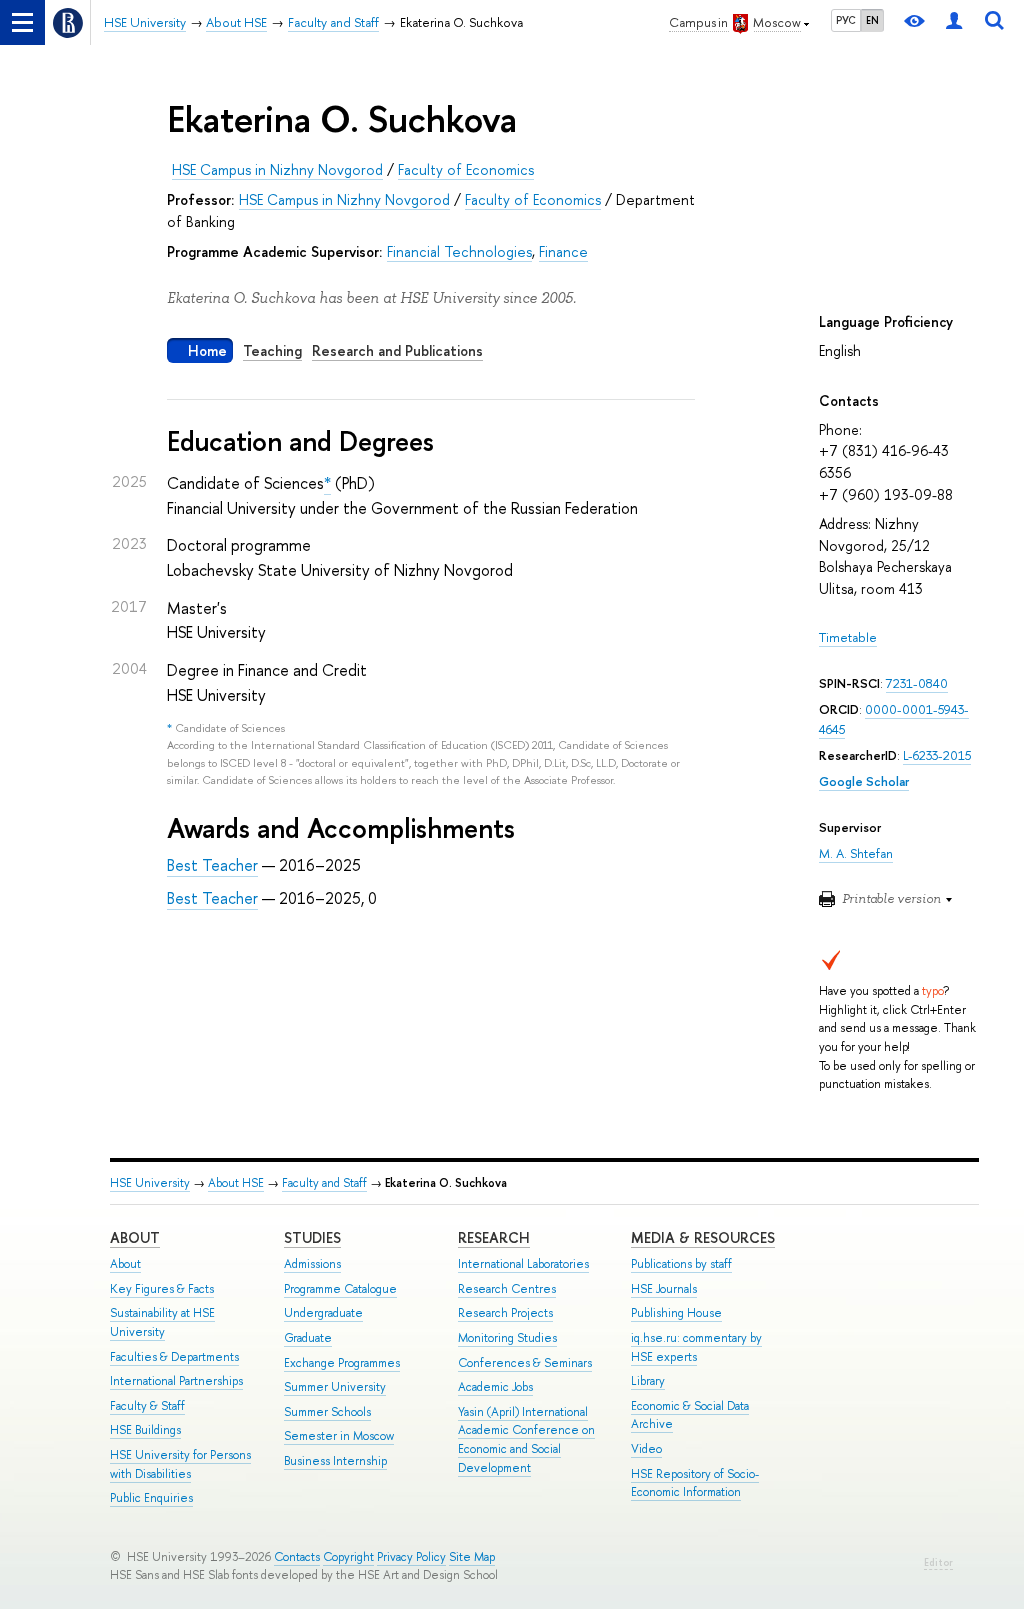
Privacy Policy (411, 1557)
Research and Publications (397, 350)
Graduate (308, 1338)
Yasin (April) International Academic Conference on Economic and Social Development (526, 1440)
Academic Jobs (495, 1387)
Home (207, 350)
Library (648, 1381)
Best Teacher (212, 865)
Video (646, 1449)
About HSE (236, 1183)
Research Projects (505, 1313)
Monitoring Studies (507, 1338)
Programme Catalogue (340, 1289)
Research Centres (507, 1289)
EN (872, 20)
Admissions (312, 1264)
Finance (563, 251)
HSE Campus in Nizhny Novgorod (277, 169)
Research (494, 1237)
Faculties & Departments (174, 1357)
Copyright (348, 1557)
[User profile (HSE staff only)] (954, 22)
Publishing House (676, 1313)
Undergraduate (323, 1313)
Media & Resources (703, 1237)
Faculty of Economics (466, 169)
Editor (938, 1562)
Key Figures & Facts (162, 1289)
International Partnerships (176, 1381)
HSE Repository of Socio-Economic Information (695, 1483)
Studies (312, 1237)
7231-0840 (917, 683)
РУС (846, 20)
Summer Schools (327, 1412)
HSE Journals (664, 1289)
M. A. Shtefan (856, 853)
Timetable (848, 637)
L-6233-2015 (937, 755)
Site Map (472, 1557)
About (135, 1237)
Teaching (272, 350)
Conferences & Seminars (525, 1363)
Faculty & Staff (147, 1406)
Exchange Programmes (342, 1363)
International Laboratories (523, 1264)
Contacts (297, 1557)
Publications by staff (681, 1264)
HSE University (150, 1183)
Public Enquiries (151, 1498)
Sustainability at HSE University (162, 1322)
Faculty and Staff (324, 1183)
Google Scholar (864, 781)
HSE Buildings (145, 1430)
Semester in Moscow (339, 1436)
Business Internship (335, 1461)
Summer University (335, 1387)
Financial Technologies (459, 251)
